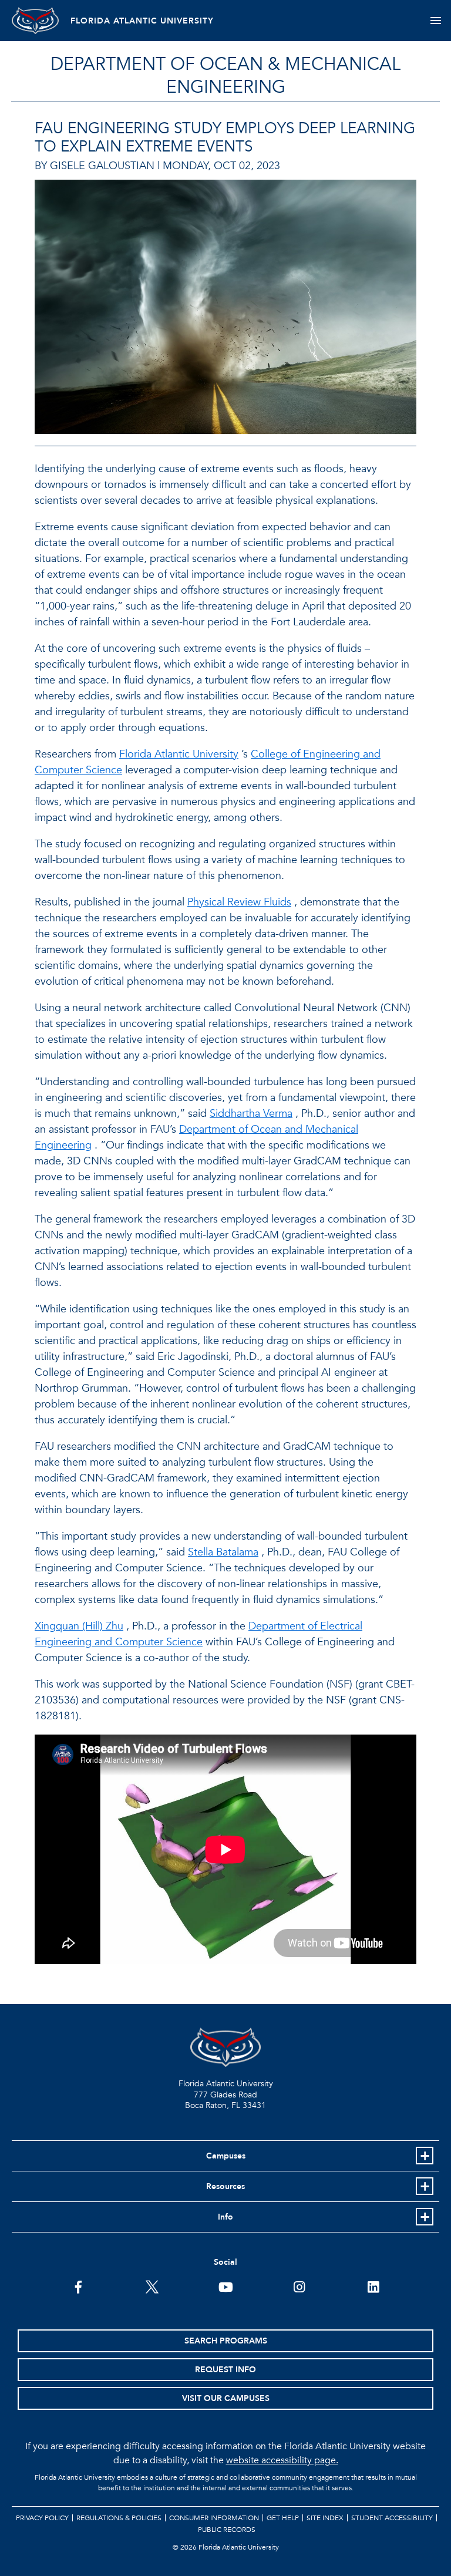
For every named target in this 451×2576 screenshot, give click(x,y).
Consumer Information (214, 2518)
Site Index (325, 2518)
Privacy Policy (42, 2518)
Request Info (225, 2370)
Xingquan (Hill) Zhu (79, 1626)
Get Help (283, 2518)
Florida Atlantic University (179, 754)
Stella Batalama (223, 1552)
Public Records (227, 2530)
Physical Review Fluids (239, 902)
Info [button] (225, 2217)
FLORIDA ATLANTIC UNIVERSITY (142, 21)
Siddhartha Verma (251, 1114)
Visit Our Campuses (226, 2398)
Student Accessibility (392, 2518)
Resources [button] (225, 2186)
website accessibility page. (282, 2460)
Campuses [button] (226, 2156)
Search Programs (226, 2341)
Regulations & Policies (119, 2518)
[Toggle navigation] (435, 21)
